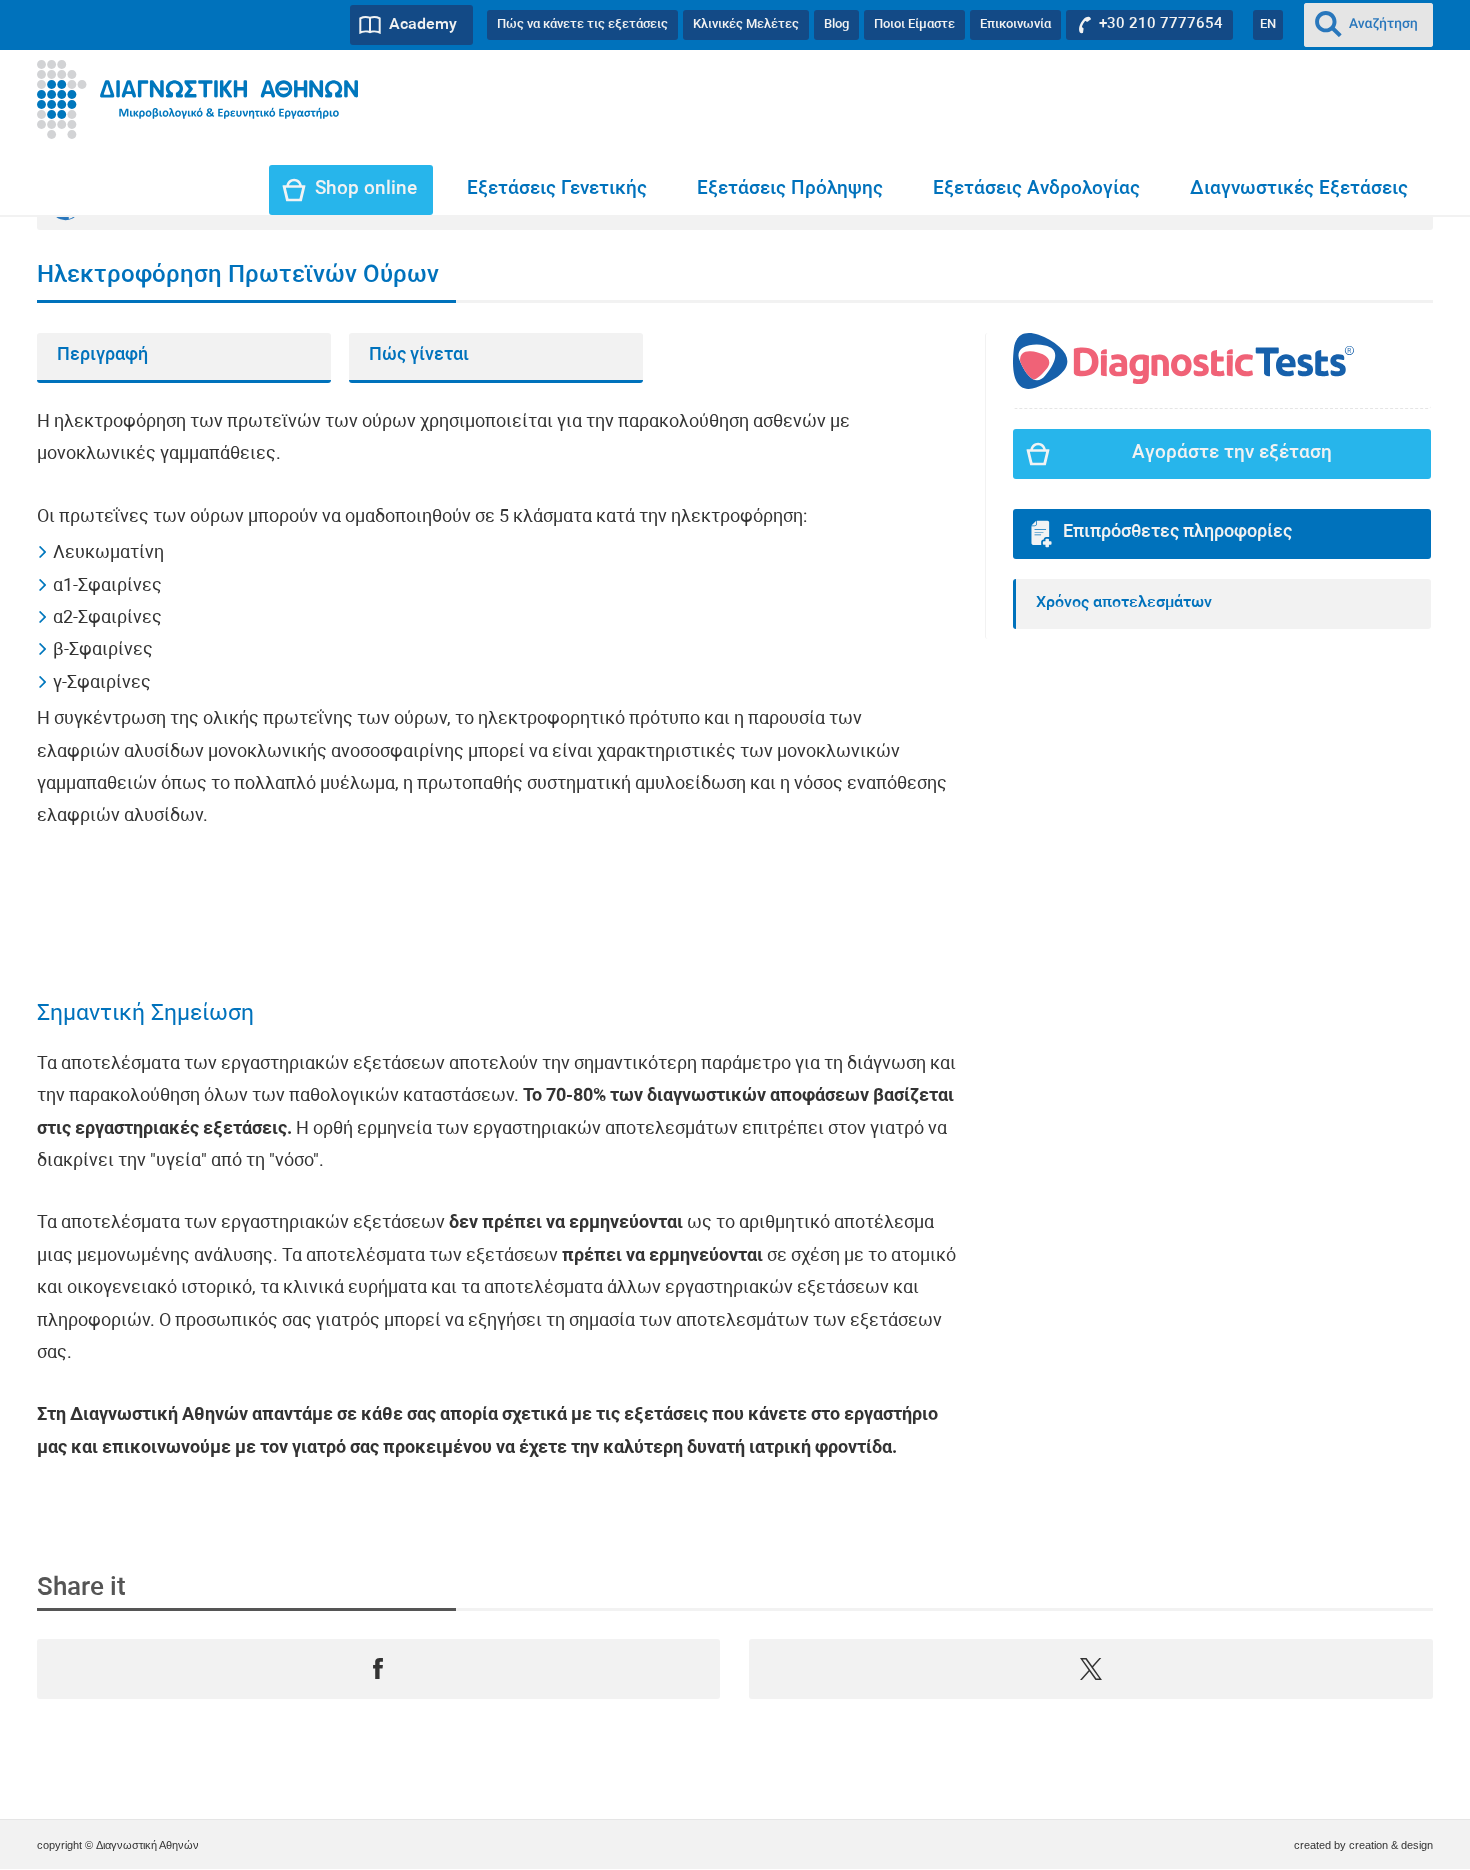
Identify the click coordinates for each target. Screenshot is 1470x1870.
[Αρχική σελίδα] (197, 100)
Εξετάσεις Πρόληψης (790, 189)
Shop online (366, 189)
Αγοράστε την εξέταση (1232, 453)
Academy (423, 25)
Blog (836, 24)
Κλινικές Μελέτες (746, 24)
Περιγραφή (102, 355)
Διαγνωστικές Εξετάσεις (1299, 189)
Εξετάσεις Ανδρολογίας (1036, 189)
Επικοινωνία (1015, 24)
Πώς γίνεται (419, 355)
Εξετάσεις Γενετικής (557, 189)
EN (1268, 24)
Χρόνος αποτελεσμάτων (1124, 603)
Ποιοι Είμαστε (914, 24)
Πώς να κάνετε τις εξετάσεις (582, 24)
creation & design (1391, 1845)
